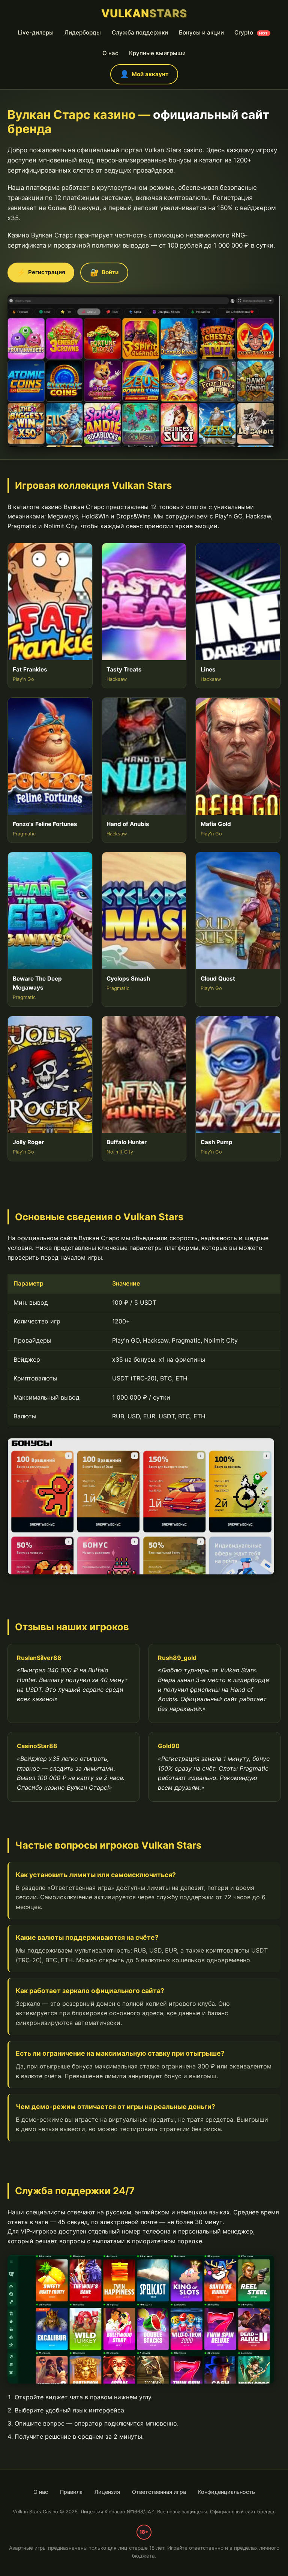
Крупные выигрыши (157, 53)
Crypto (251, 33)
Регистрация (41, 272)
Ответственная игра (159, 2492)
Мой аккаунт (144, 74)
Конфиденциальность (226, 2492)
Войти (104, 272)
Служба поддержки (140, 33)
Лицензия (107, 2492)
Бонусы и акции (201, 33)
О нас (110, 53)
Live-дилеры (36, 33)
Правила (71, 2492)
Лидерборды (83, 33)
